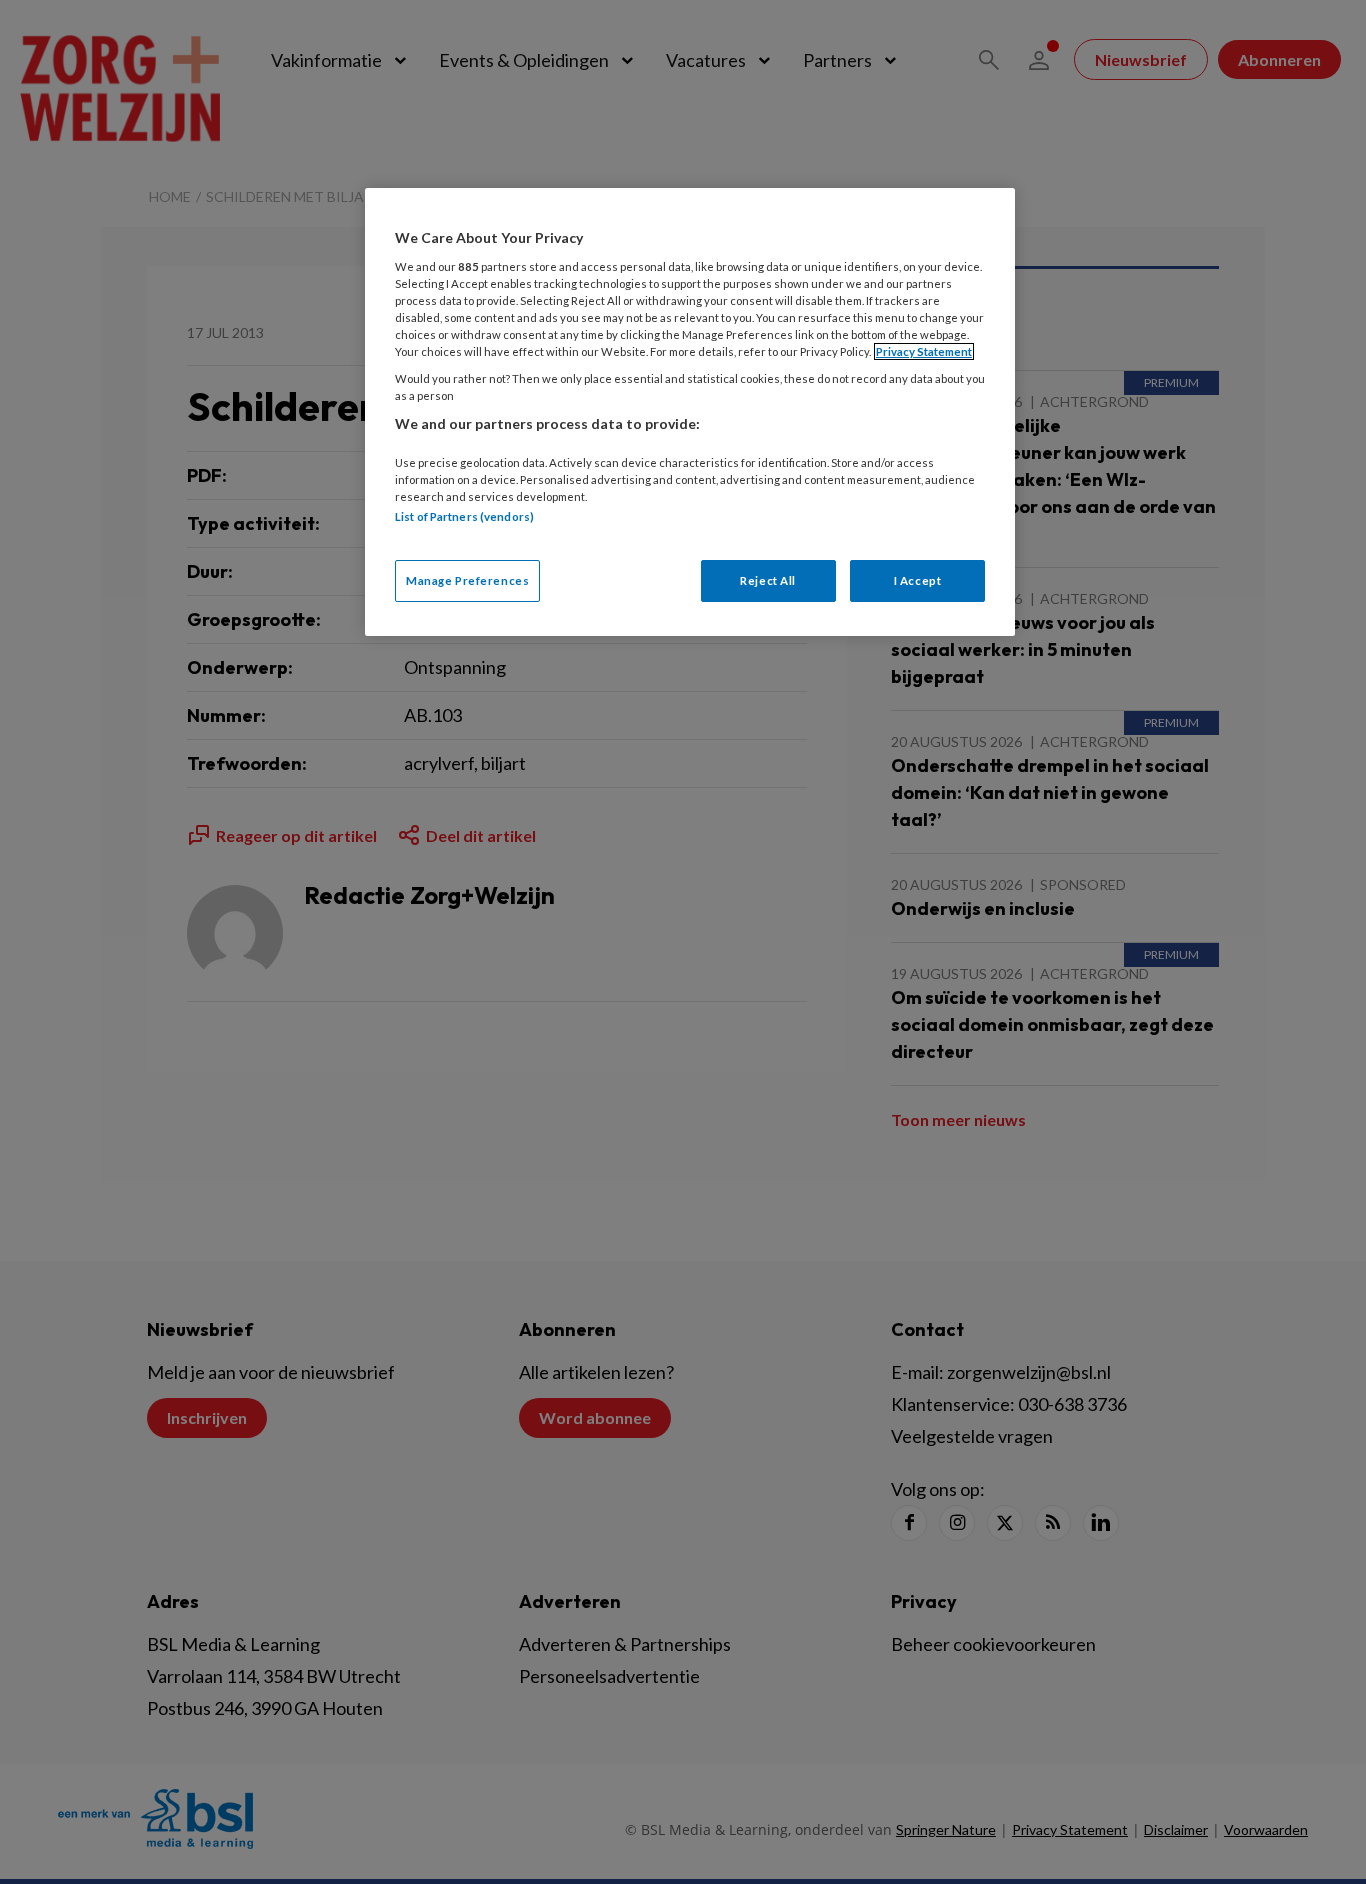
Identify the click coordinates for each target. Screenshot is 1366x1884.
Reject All (768, 580)
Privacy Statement (924, 351)
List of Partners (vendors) (464, 516)
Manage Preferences (467, 580)
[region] (690, 411)
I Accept (918, 580)
